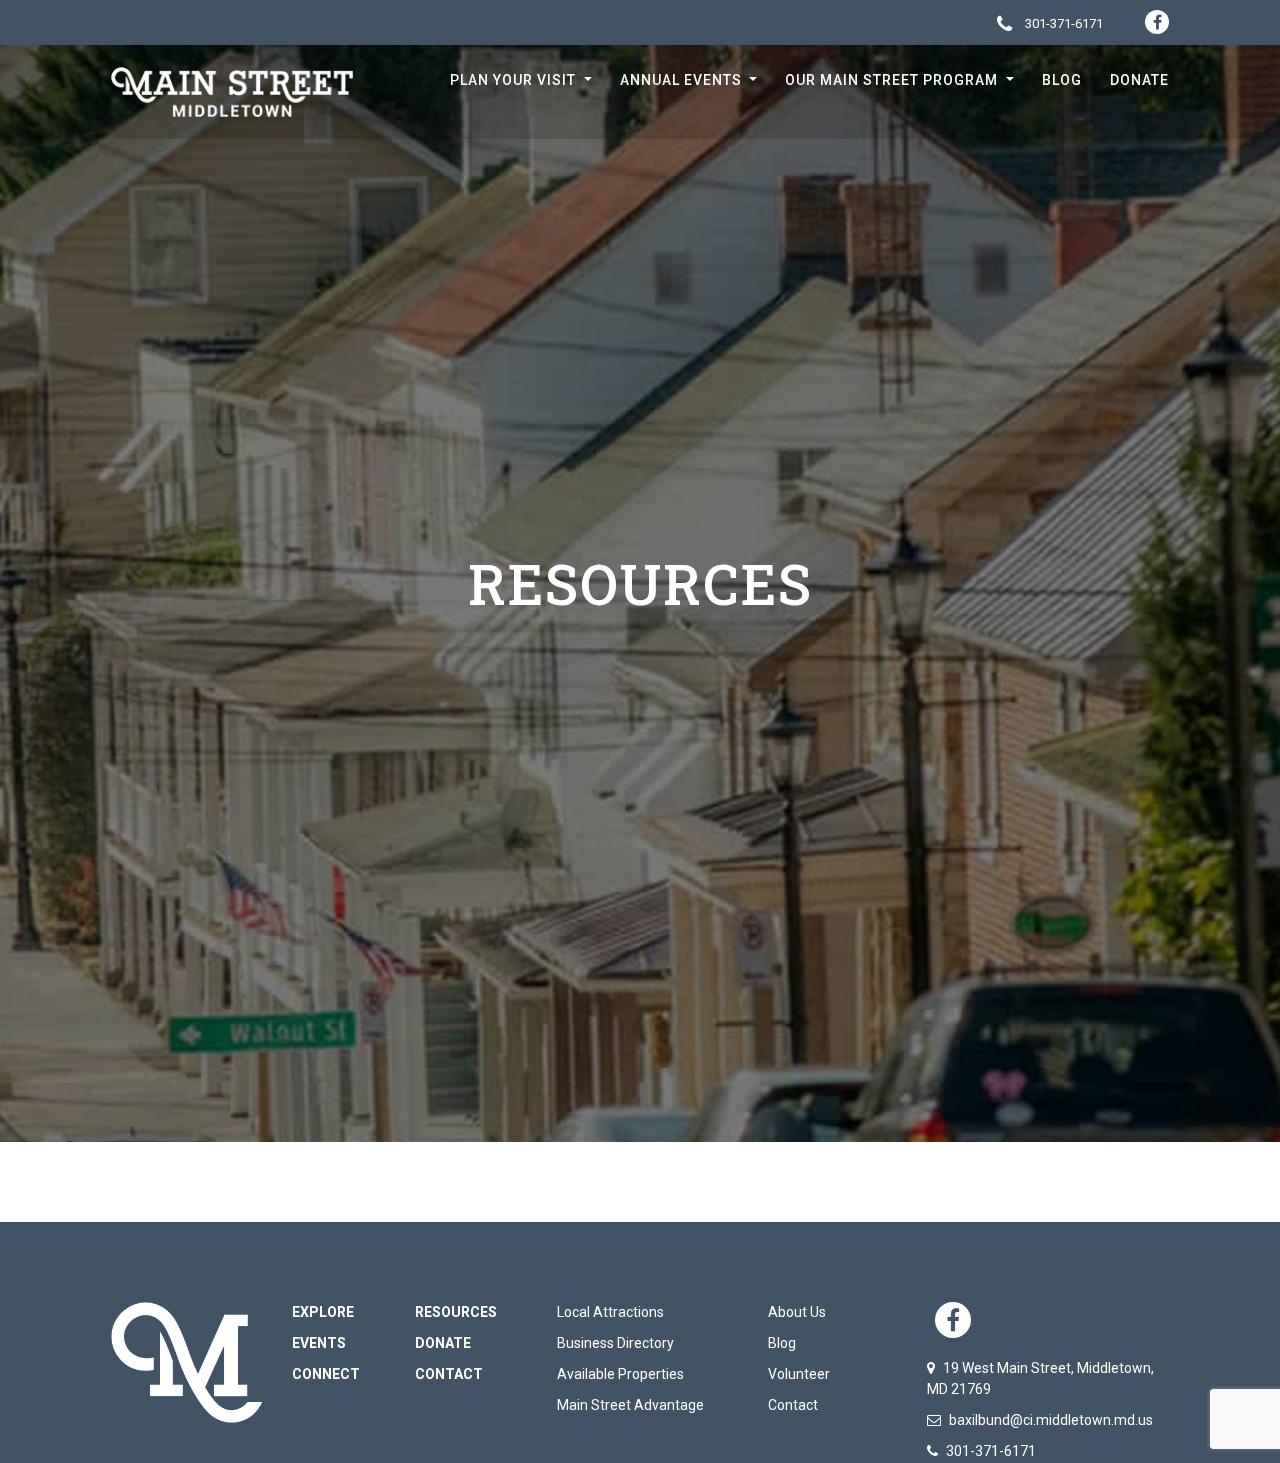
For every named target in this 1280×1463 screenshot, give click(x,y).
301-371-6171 (1062, 23)
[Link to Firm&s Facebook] (953, 1320)
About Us (797, 1312)
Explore (323, 1312)
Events (319, 1343)
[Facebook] (1157, 22)
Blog (1062, 80)
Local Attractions (610, 1312)
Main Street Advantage (630, 1405)
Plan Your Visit (515, 80)
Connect (326, 1374)
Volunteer (799, 1374)
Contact (449, 1374)
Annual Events (683, 80)
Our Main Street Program (893, 80)
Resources (456, 1312)
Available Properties (620, 1374)
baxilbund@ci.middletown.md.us (1049, 1420)
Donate (1139, 80)
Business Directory (615, 1343)
